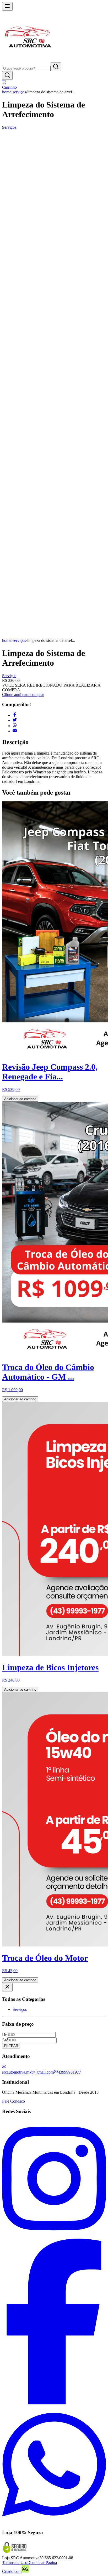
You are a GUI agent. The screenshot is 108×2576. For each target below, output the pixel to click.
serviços (19, 92)
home (7, 92)
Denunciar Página (42, 2563)
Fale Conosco (13, 2101)
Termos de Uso (15, 2563)
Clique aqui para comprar (23, 695)
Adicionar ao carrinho (20, 1099)
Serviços (9, 127)
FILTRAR (11, 2046)
